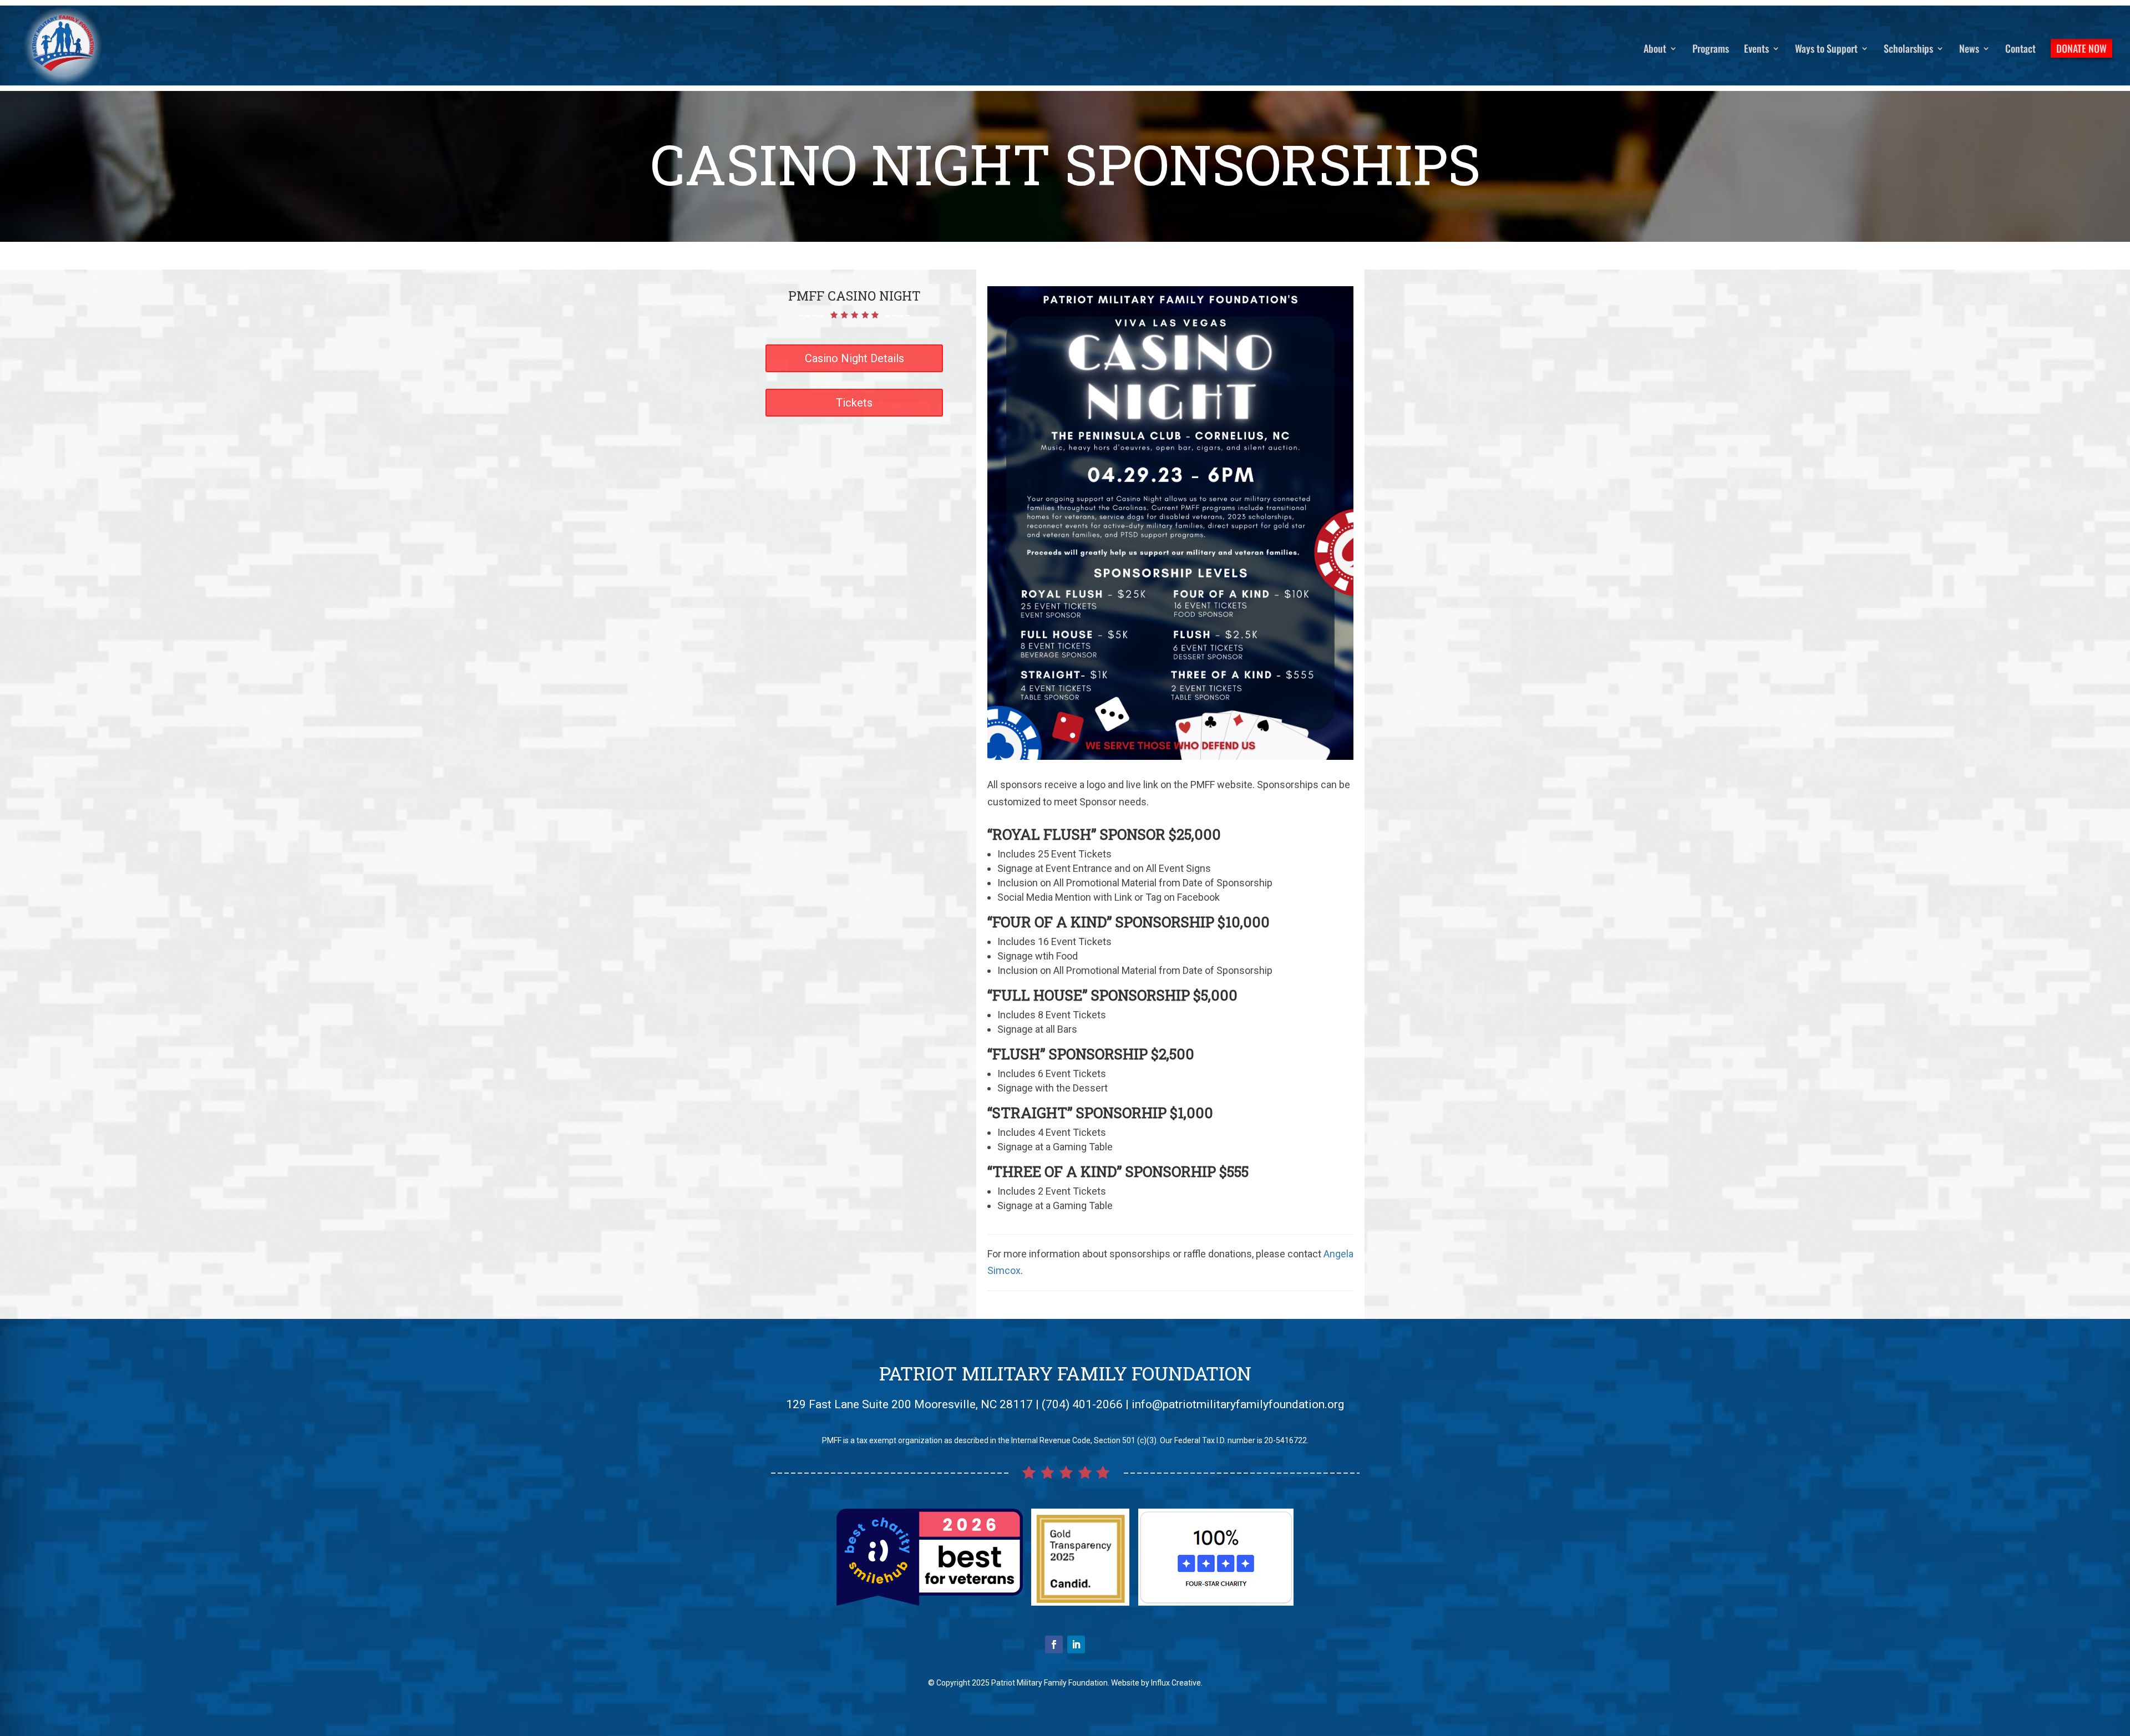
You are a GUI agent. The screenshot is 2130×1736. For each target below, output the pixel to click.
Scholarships (1908, 50)
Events (1756, 50)
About (1655, 50)
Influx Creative (1176, 1683)
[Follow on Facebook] (1054, 1644)
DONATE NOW (2081, 48)
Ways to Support (1826, 50)
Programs (1711, 50)
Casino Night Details (854, 358)
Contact (2020, 50)
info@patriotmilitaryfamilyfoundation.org (1238, 1404)
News (1969, 50)
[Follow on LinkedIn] (1076, 1644)
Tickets (854, 403)
